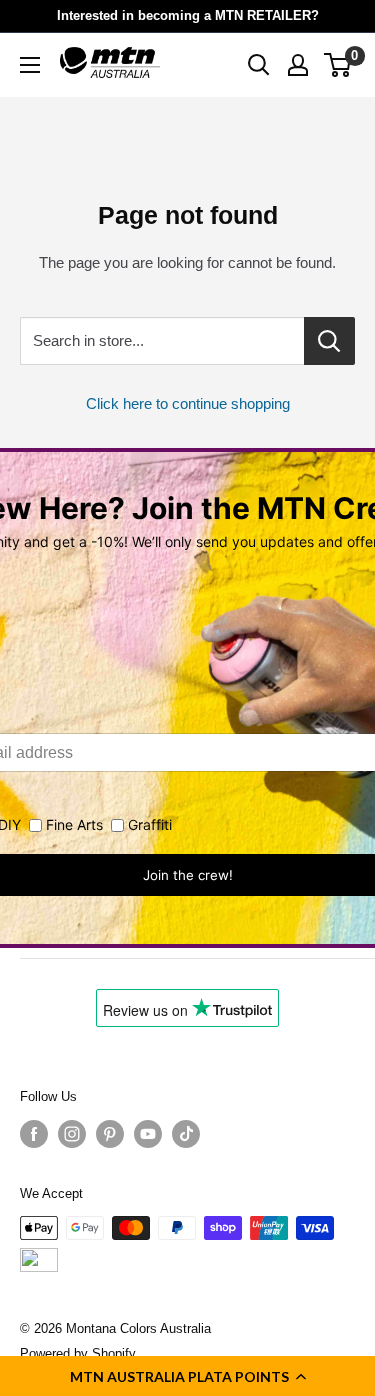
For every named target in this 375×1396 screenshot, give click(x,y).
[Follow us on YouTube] (148, 1134)
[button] (187, 1376)
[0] (338, 65)
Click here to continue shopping (188, 403)
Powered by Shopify (78, 1353)
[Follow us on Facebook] (34, 1134)
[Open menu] (30, 65)
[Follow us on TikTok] (186, 1134)
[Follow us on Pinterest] (110, 1134)
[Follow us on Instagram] (72, 1134)
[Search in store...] (329, 341)
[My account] (298, 65)
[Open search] (259, 65)
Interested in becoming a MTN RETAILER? (188, 15)
